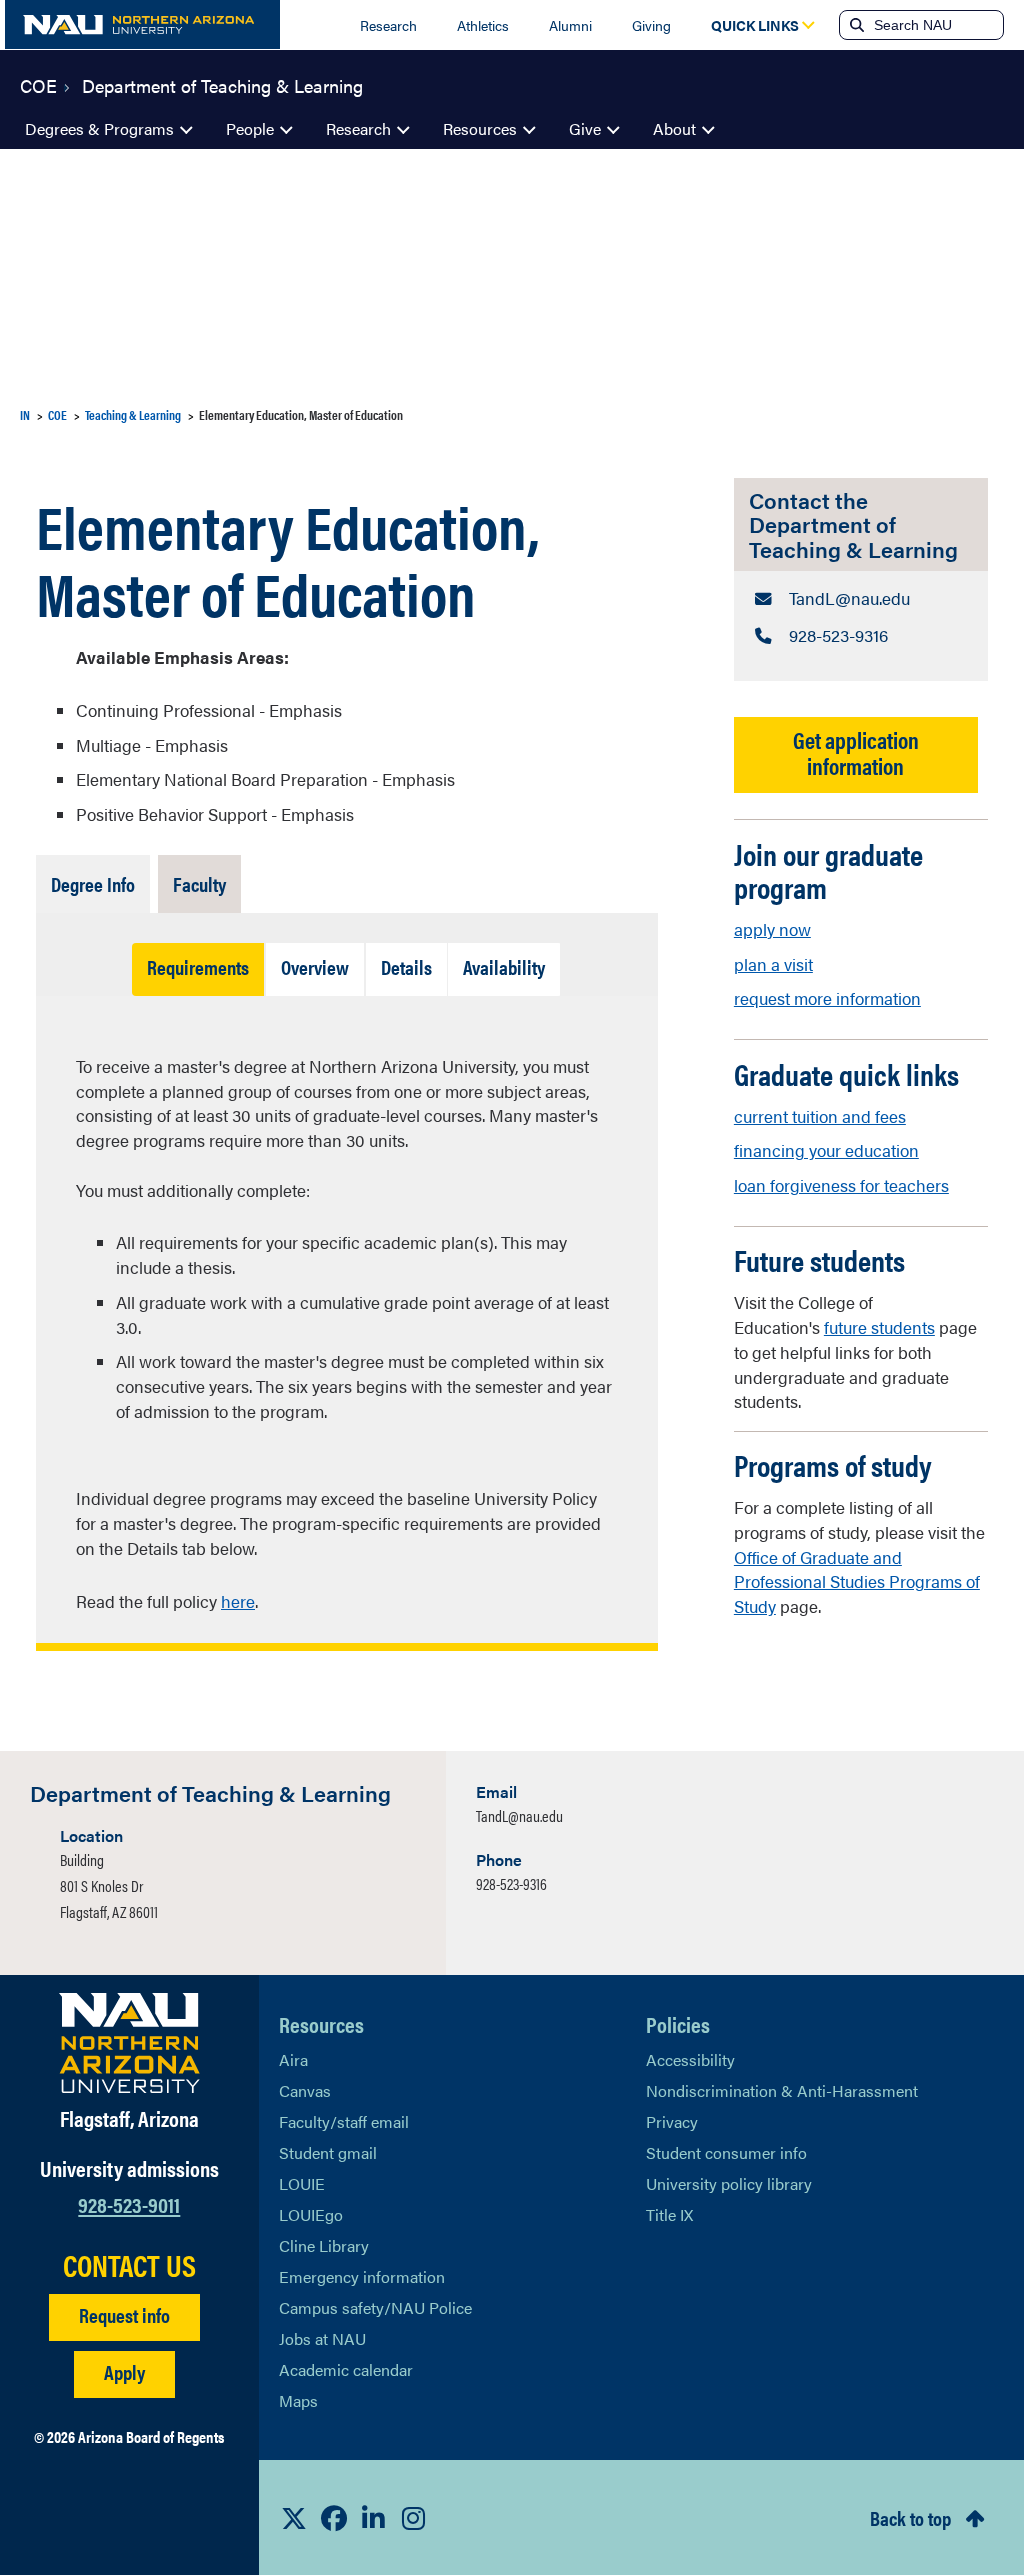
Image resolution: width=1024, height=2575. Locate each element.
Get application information (856, 752)
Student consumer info (726, 2152)
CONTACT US (129, 2265)
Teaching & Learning (133, 414)
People (250, 128)
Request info (124, 2314)
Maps (298, 2400)
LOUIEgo (311, 2214)
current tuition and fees (820, 1116)
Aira (293, 2059)
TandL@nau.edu (519, 1815)
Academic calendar (346, 2369)
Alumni (570, 25)
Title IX (669, 2214)
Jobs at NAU (322, 2338)
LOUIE (302, 2183)
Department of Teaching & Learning (222, 84)
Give (585, 128)
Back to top (910, 2517)
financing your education (826, 1150)
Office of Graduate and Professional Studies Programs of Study (857, 1582)
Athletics (483, 25)
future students (879, 1327)
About (674, 128)
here (238, 1601)
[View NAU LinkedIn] (374, 2518)
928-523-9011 (129, 2203)
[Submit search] (855, 25)
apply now (772, 929)
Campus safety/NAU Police (375, 2307)
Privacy (672, 2121)
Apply (124, 2371)
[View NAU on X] (294, 2518)
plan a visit (773, 964)
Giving (651, 25)
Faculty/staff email (344, 2121)
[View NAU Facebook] (334, 2518)
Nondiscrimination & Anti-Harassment (782, 2090)
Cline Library (324, 2245)
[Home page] (142, 24)
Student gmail (328, 2152)
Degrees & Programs (99, 128)
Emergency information (362, 2276)
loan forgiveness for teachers (841, 1185)
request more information (827, 998)
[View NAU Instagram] (414, 2518)
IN (25, 414)
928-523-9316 (511, 1883)
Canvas (305, 2090)
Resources (480, 128)
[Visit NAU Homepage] (129, 2043)
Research (388, 25)
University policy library (729, 2183)
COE (38, 84)
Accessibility (690, 2059)
